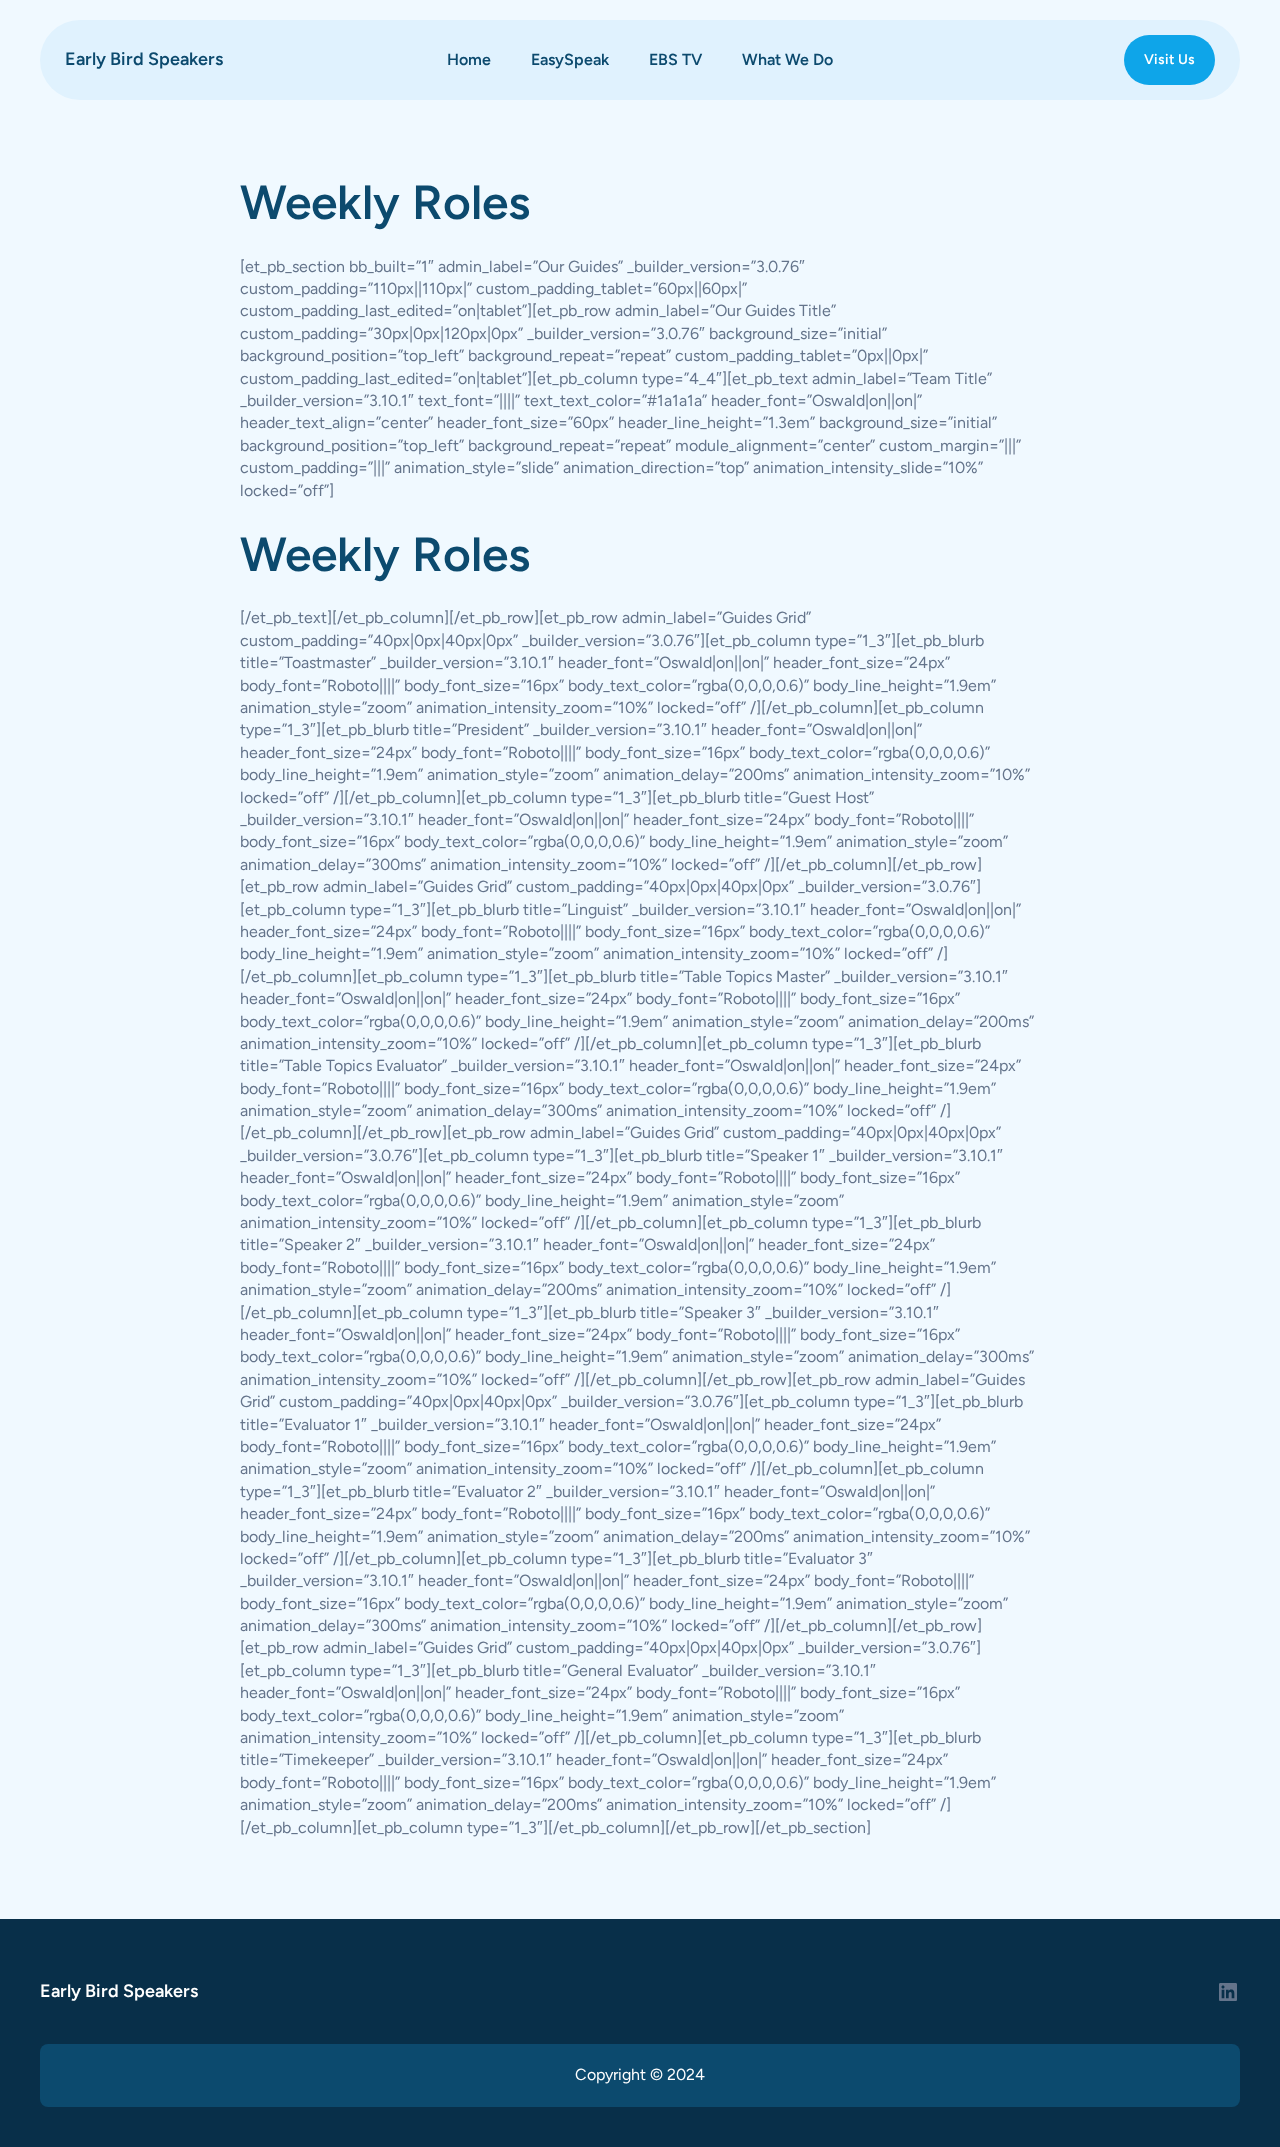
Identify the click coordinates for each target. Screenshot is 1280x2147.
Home (469, 59)
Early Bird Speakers (144, 59)
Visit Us (1169, 59)
